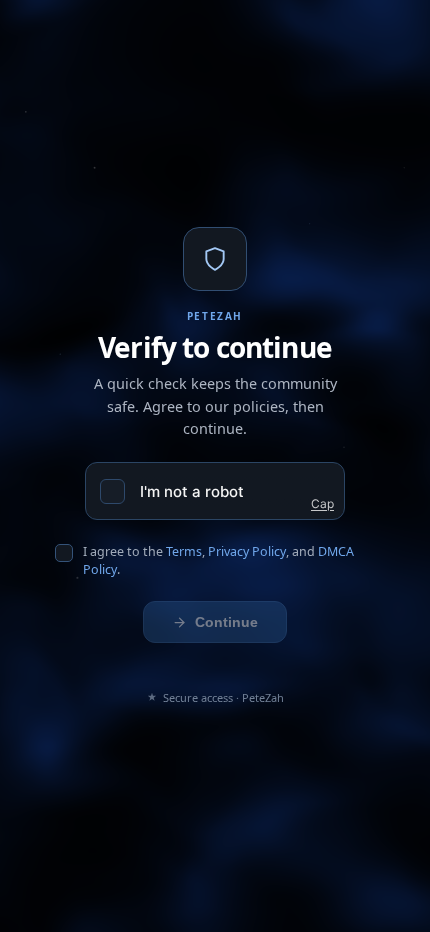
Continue (226, 622)
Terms (184, 551)
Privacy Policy (247, 551)
